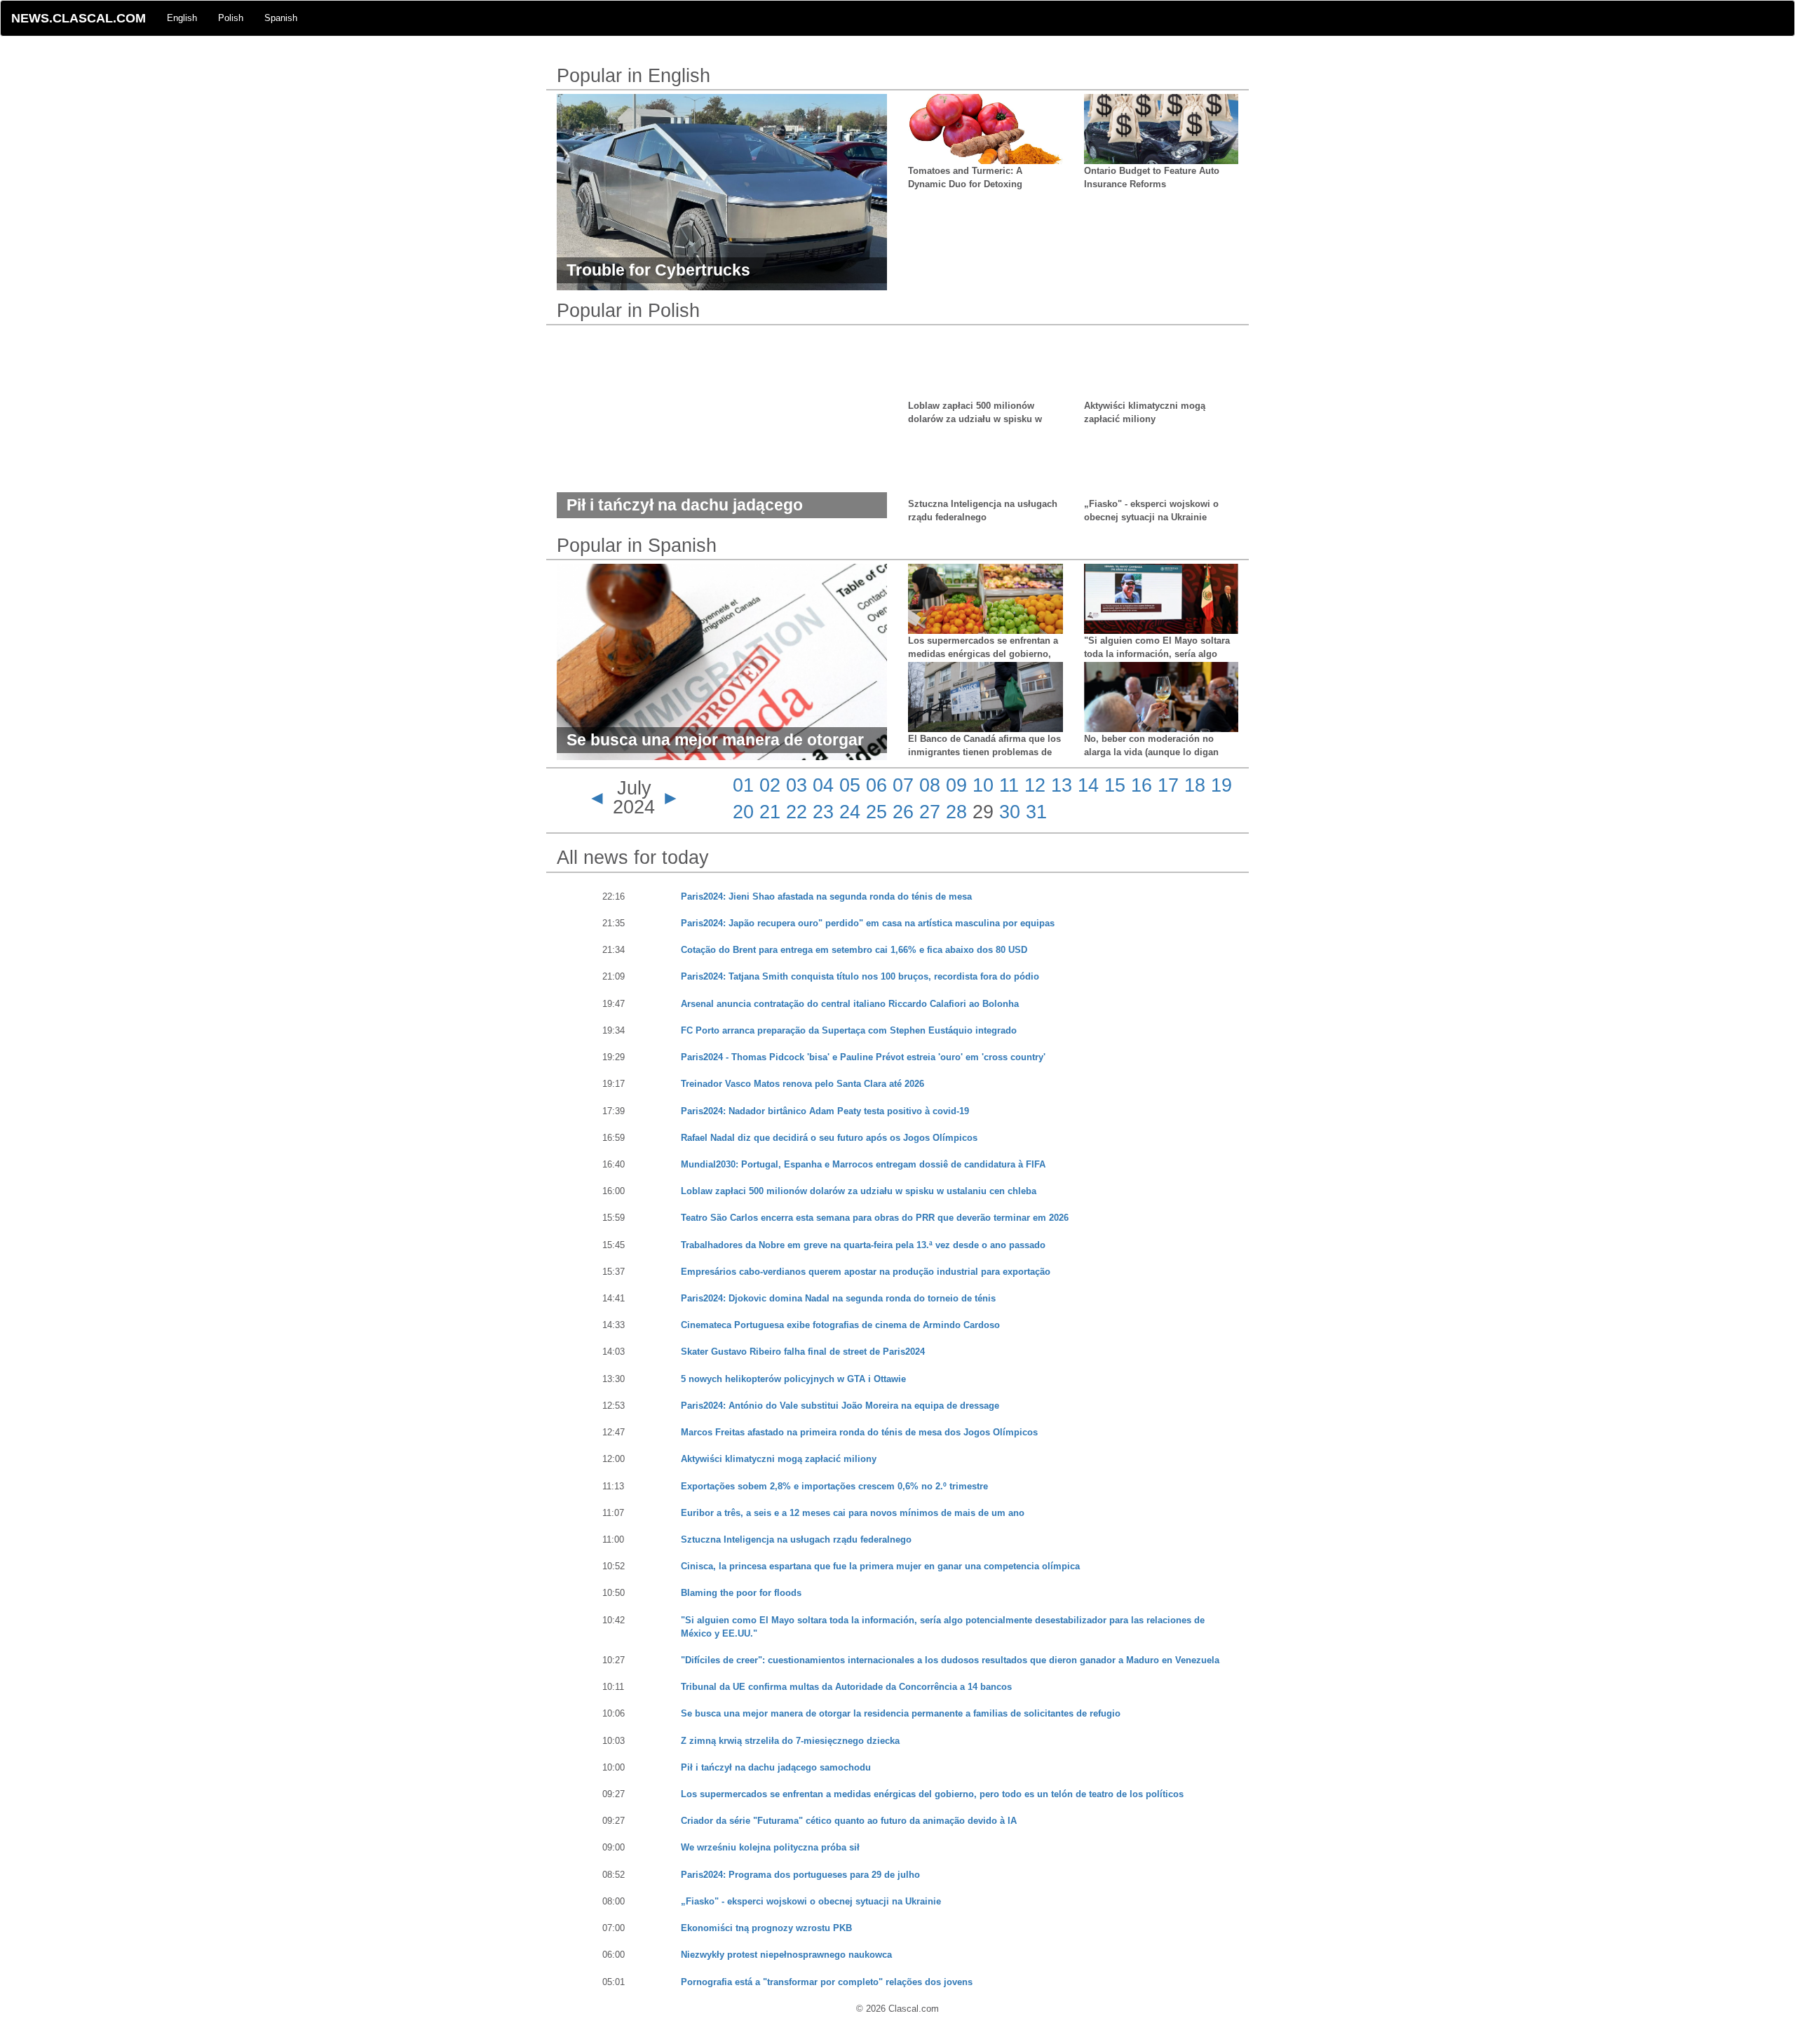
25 (876, 812)
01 (743, 785)
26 (903, 812)
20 (743, 812)
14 (1088, 785)
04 (823, 785)
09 (956, 785)
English (182, 18)
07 (903, 785)
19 (1221, 785)
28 (956, 812)
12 (1035, 785)
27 (930, 812)
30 (1010, 812)
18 (1195, 785)
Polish (231, 18)
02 (770, 785)
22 (797, 812)
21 (770, 812)
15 (1115, 785)
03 (797, 785)
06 (876, 785)
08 (930, 785)
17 (1168, 785)
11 (1009, 785)
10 (983, 785)
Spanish (281, 18)
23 (823, 812)
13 (1062, 785)
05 (850, 785)
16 (1142, 785)
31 (1036, 812)
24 (850, 812)
